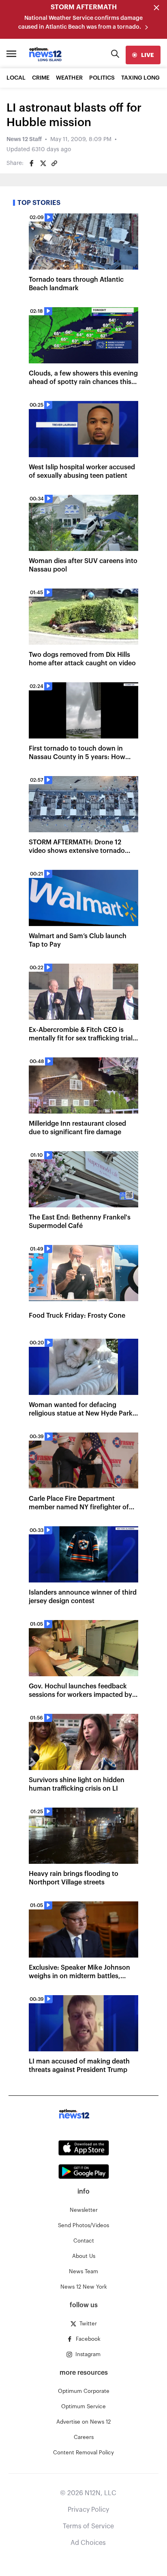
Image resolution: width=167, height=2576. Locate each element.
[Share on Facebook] (32, 163)
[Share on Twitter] (43, 163)
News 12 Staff (24, 139)
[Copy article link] (54, 163)
